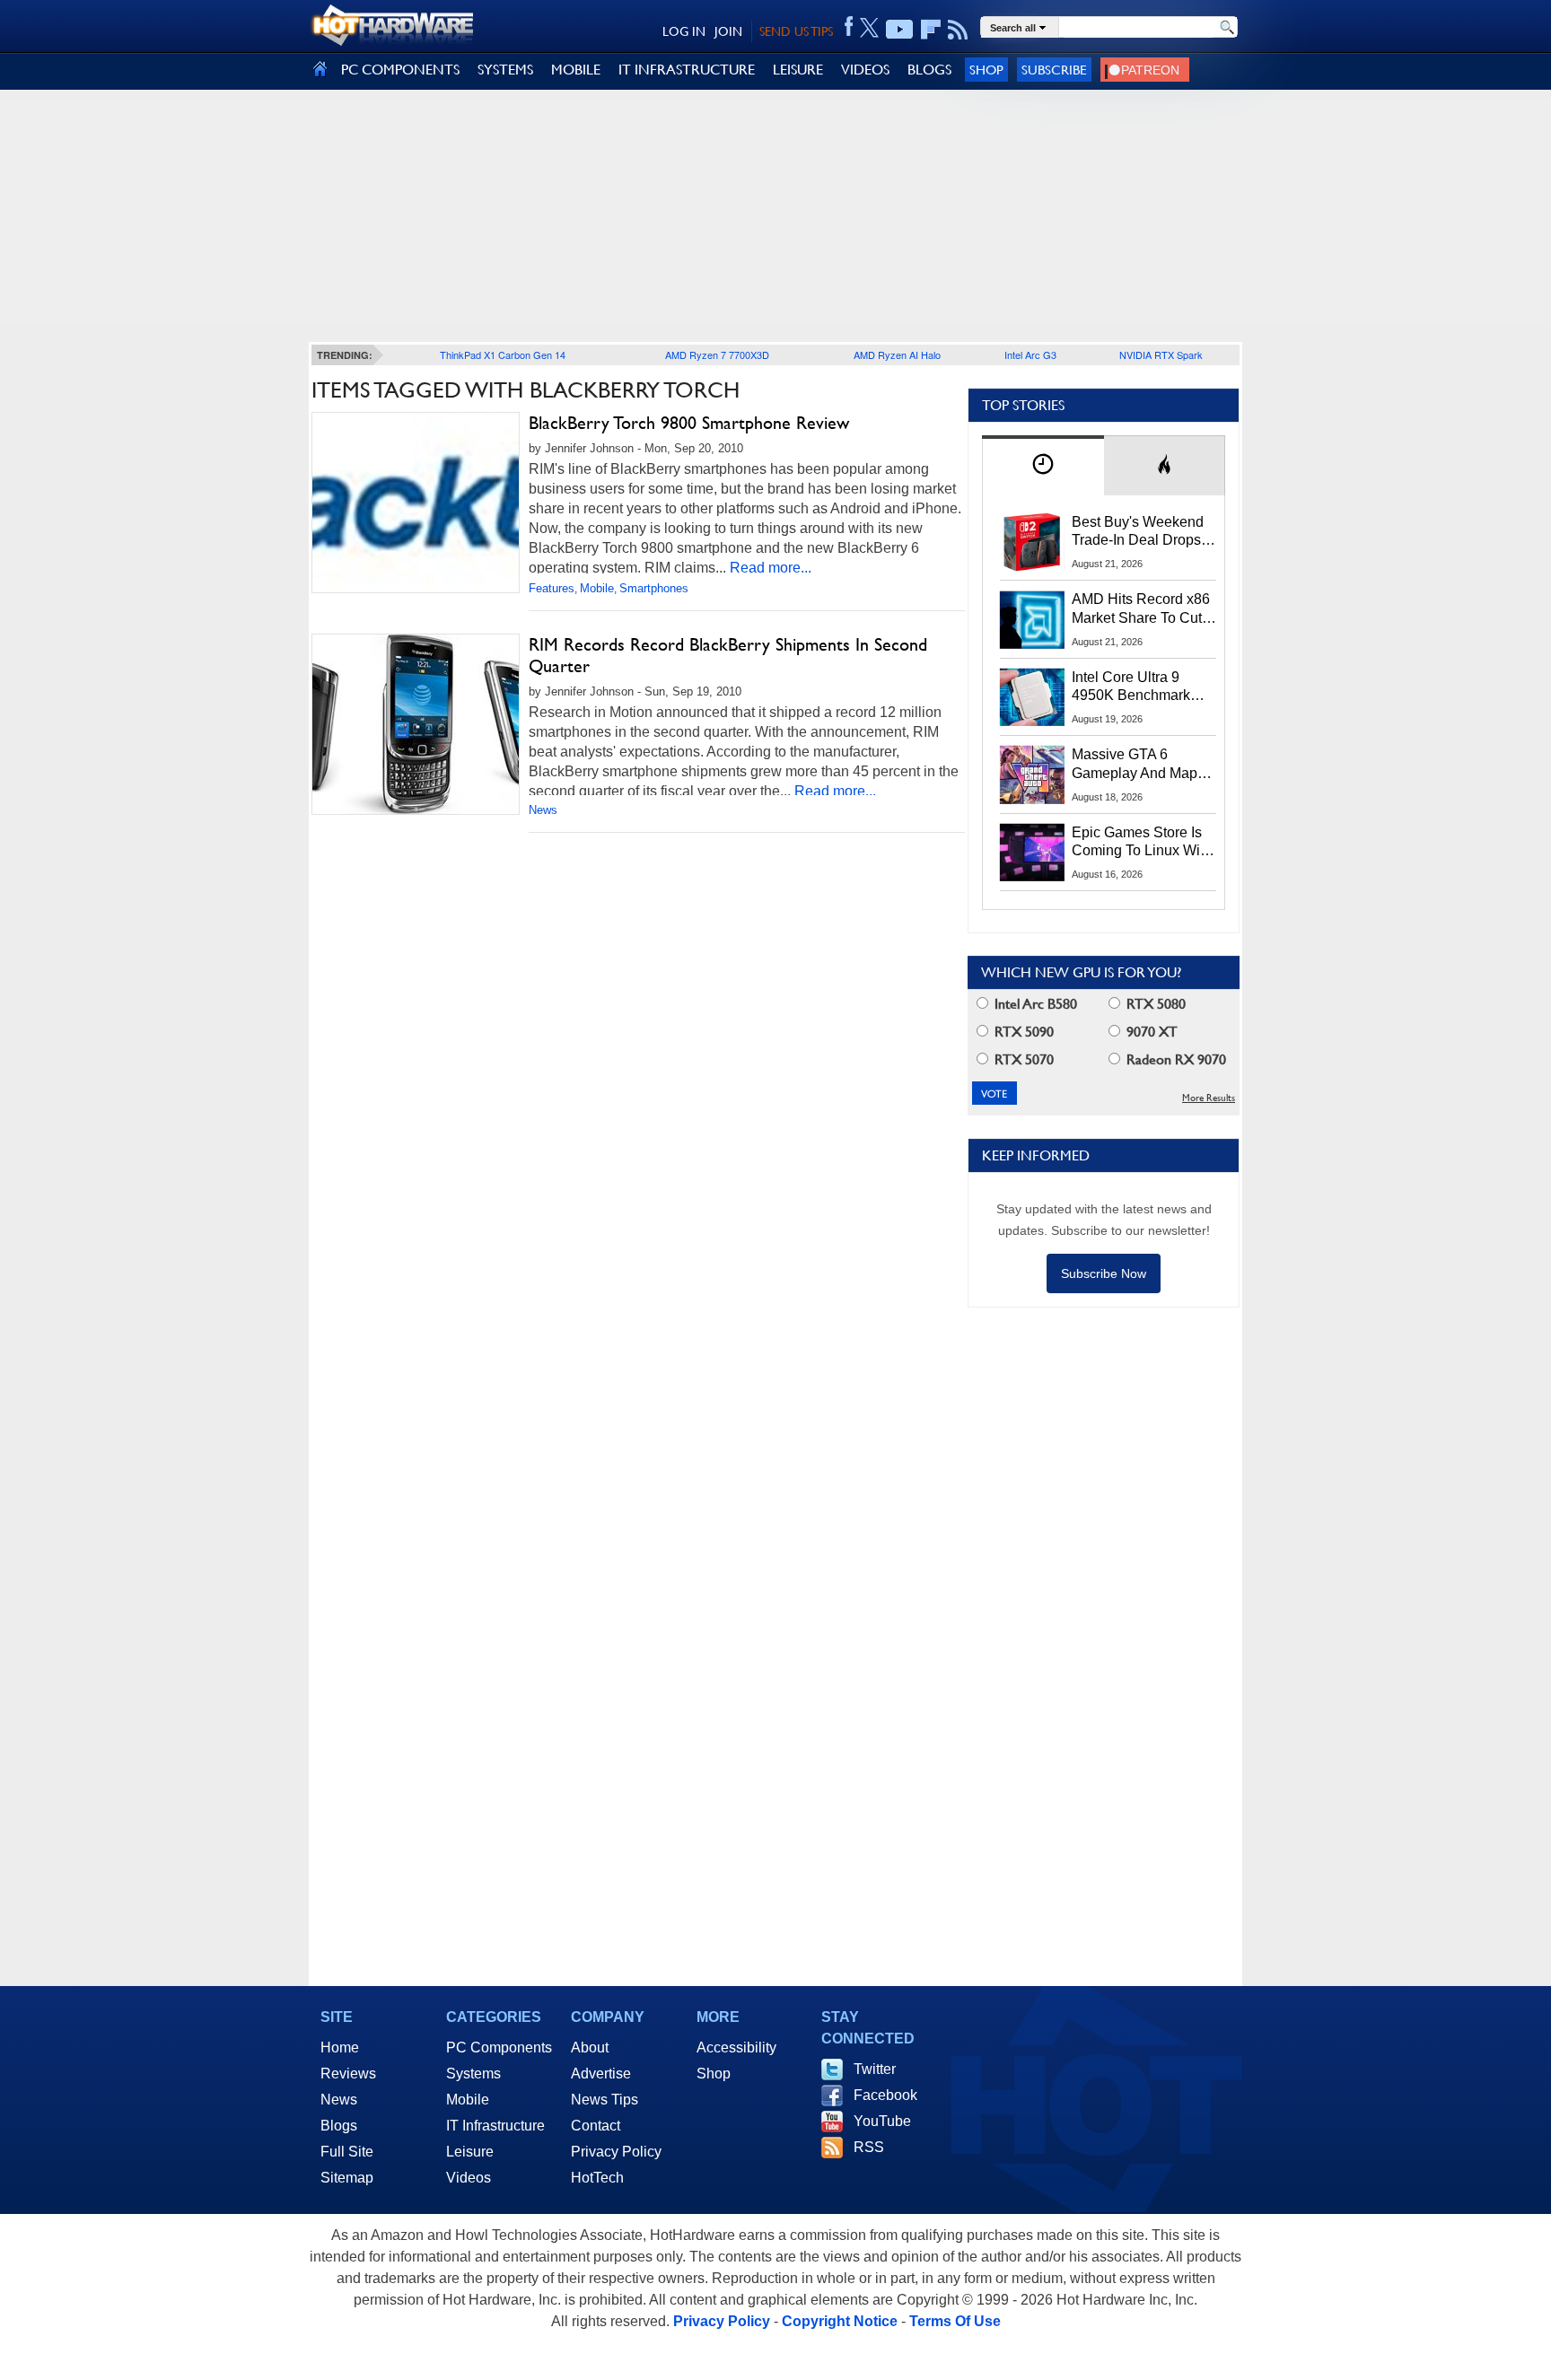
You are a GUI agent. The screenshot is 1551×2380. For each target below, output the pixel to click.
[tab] (1043, 465)
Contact (596, 2126)
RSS (869, 2147)
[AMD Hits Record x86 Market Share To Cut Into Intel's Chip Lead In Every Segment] (1032, 619)
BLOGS (929, 70)
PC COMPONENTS (400, 70)
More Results (1209, 1098)
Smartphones (654, 588)
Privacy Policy (616, 2152)
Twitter (875, 2069)
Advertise (601, 2074)
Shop (986, 70)
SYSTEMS (505, 70)
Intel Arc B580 (1034, 1004)
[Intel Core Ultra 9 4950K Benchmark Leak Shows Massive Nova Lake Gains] (1032, 697)
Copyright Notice (840, 2321)
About (590, 2047)
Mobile (597, 588)
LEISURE (798, 70)
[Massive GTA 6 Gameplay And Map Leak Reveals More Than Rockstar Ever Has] (1032, 774)
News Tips (605, 2100)
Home (340, 2047)
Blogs (339, 2126)
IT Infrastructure (495, 2126)
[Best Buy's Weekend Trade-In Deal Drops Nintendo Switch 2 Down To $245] (1032, 542)
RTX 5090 (1022, 1032)
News (543, 810)
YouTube (882, 2121)
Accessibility (736, 2047)
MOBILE (576, 70)
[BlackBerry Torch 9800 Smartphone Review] (416, 503)
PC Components (499, 2047)
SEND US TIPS (796, 31)
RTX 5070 (1022, 1059)
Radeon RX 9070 (1174, 1059)
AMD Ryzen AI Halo (897, 354)
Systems (473, 2074)
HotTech (597, 2178)
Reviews (348, 2074)
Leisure (470, 2152)
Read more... (771, 568)
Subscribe (1054, 70)
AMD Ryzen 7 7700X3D (717, 354)
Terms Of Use (955, 2321)
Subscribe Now (1104, 1273)
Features (552, 588)
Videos (469, 2178)
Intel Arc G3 (1030, 354)
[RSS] (958, 30)
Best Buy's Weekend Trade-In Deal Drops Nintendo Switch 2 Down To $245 (1138, 532)
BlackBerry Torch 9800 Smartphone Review (689, 423)
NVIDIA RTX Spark (1161, 354)
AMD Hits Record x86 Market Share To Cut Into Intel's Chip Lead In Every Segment (1141, 609)
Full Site (347, 2152)
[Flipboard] (931, 30)
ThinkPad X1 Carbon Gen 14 (503, 354)
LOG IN (684, 31)
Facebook (885, 2095)
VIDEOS (865, 70)
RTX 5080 (1154, 1004)
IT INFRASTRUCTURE (687, 70)
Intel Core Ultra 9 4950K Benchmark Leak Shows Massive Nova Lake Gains (1139, 687)
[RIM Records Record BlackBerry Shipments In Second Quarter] (416, 724)
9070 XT (1150, 1032)
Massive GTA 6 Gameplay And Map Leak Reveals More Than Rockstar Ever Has (1135, 765)
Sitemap (347, 2178)
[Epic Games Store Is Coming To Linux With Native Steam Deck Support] (1032, 853)
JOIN (728, 31)
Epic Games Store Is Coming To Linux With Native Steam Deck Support (1142, 843)
